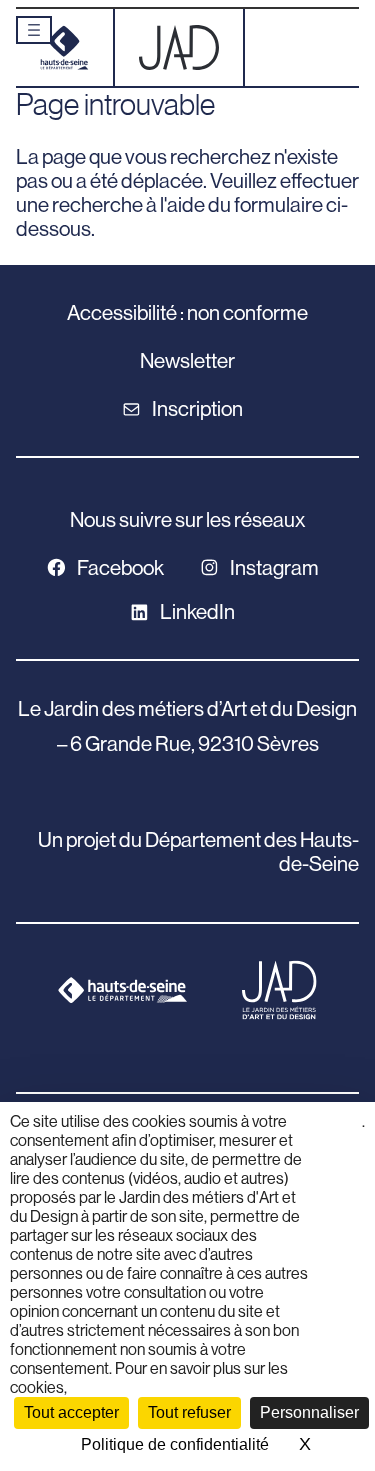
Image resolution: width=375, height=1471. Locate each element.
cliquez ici (338, 1131)
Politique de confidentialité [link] (175, 1444)
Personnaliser (309, 1412)
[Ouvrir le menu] (34, 30)
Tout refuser (189, 1412)
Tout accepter (71, 1412)
